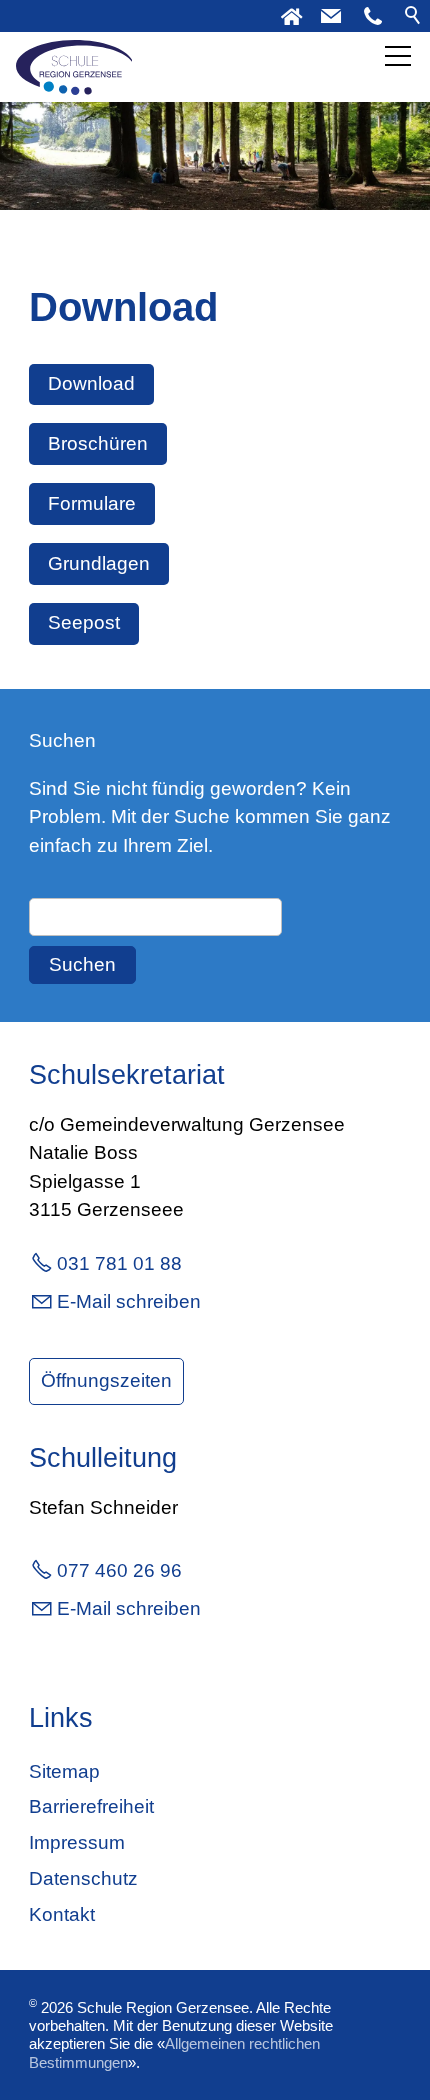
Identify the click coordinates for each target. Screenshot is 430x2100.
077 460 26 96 (119, 1570)
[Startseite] (290, 16)
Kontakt (62, 1914)
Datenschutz (83, 1878)
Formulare (92, 503)
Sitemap (64, 1771)
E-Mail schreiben (129, 1301)
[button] (373, 16)
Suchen (82, 964)
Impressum (77, 1842)
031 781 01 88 (119, 1263)
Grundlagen (99, 563)
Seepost (84, 622)
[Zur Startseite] (74, 67)
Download (91, 383)
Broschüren (98, 443)
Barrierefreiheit (91, 1806)
